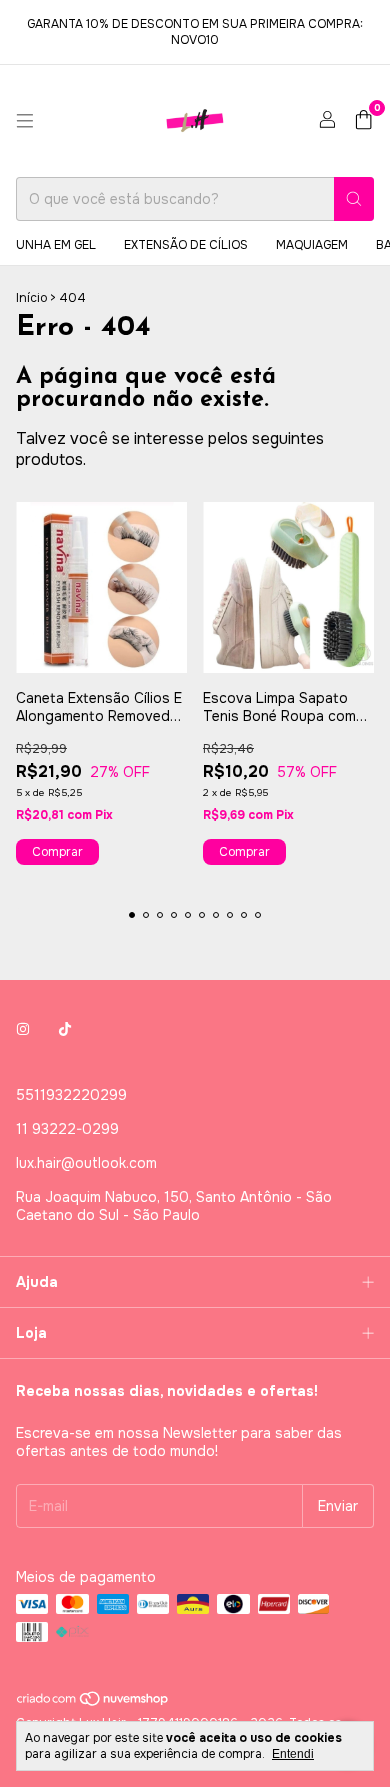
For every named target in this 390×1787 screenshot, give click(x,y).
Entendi (293, 1754)
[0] (363, 121)
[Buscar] (354, 199)
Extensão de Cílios (186, 245)
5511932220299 (71, 1095)
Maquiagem (312, 245)
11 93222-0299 (67, 1129)
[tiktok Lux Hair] (65, 1029)
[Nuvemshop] (93, 1703)
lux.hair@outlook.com (86, 1163)
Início (31, 298)
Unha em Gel (56, 245)
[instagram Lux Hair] (23, 1029)
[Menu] (25, 121)
